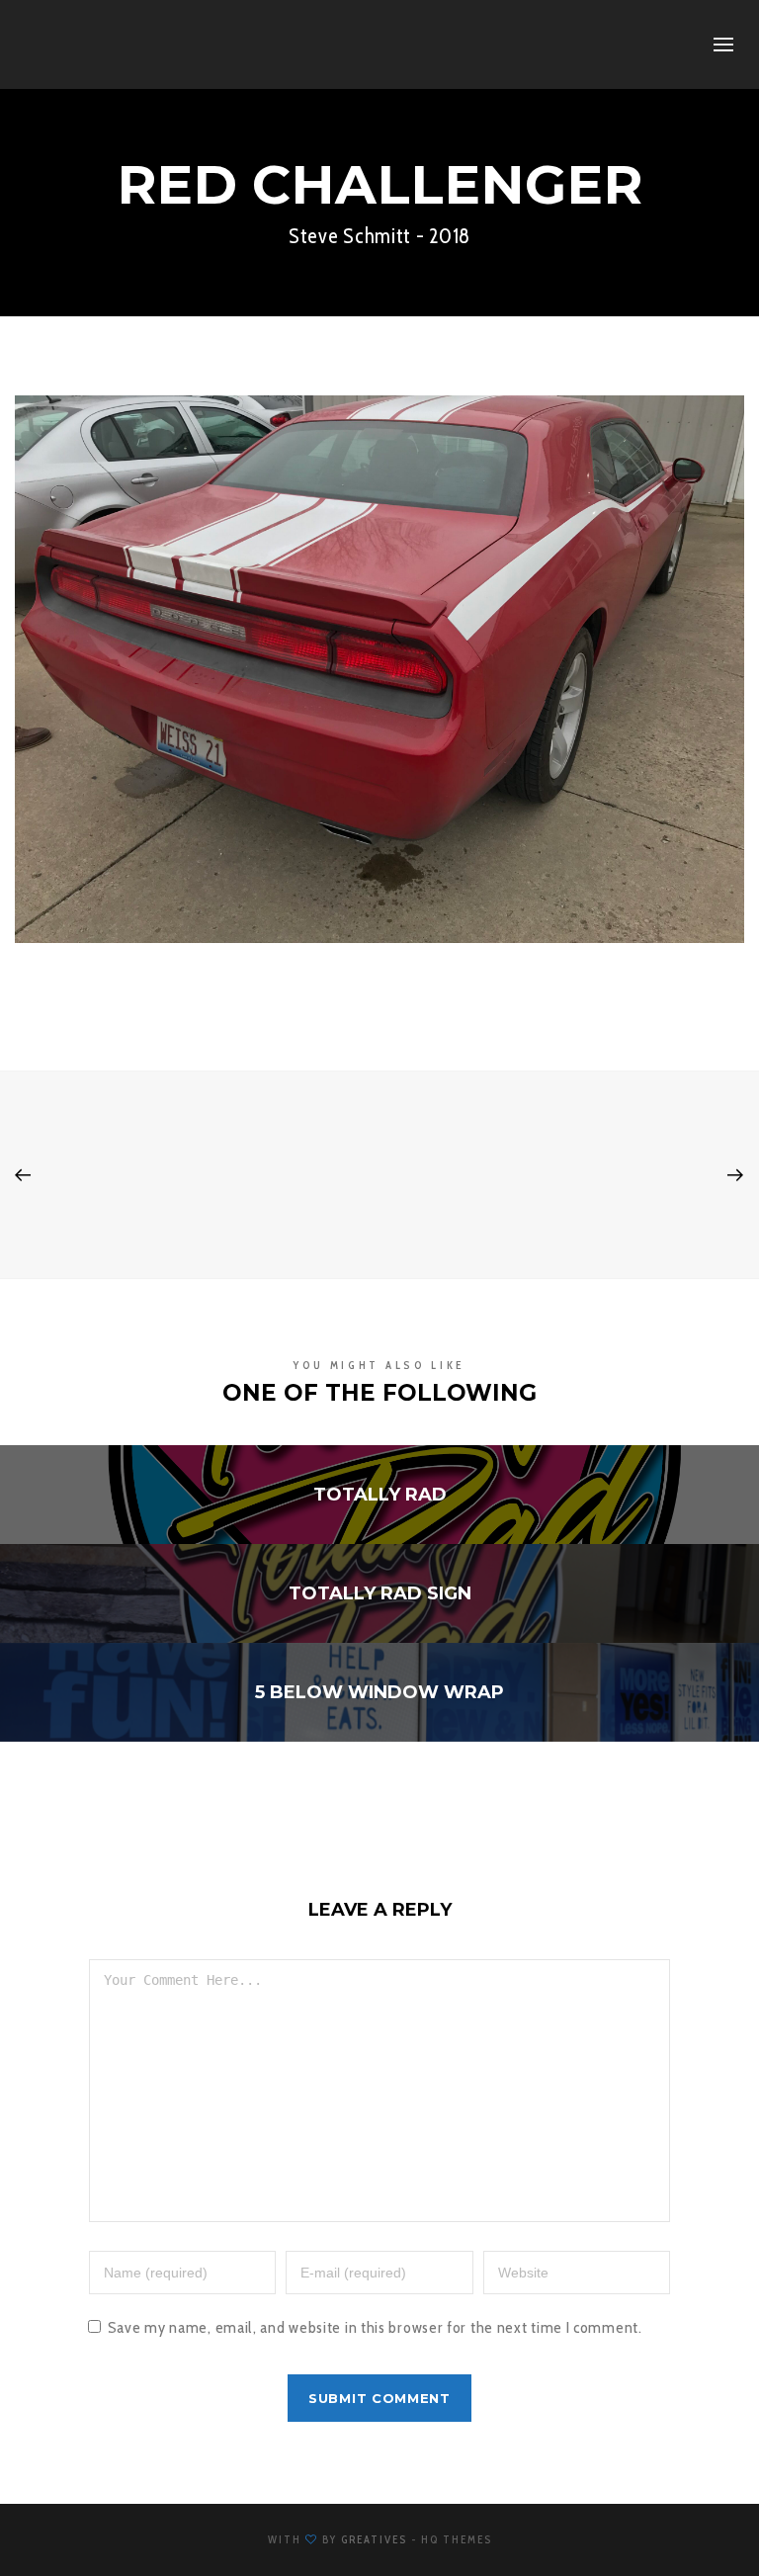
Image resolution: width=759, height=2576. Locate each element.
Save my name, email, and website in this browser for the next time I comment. (375, 2327)
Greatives (374, 2539)
